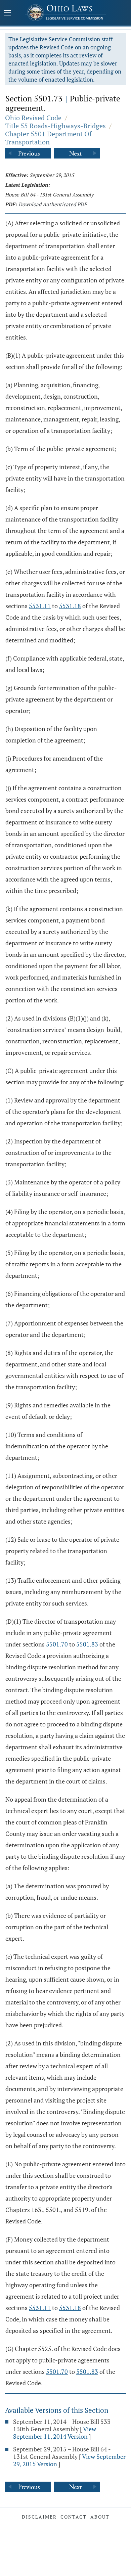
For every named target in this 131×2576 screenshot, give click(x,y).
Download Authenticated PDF (53, 204)
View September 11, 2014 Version (55, 2433)
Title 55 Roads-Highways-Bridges (55, 126)
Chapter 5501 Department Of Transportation (48, 138)
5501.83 (87, 1644)
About (100, 2517)
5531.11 (40, 606)
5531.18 (70, 606)
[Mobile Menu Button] (7, 13)
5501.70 (57, 1644)
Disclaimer (39, 2517)
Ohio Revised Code (33, 118)
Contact (74, 2517)
